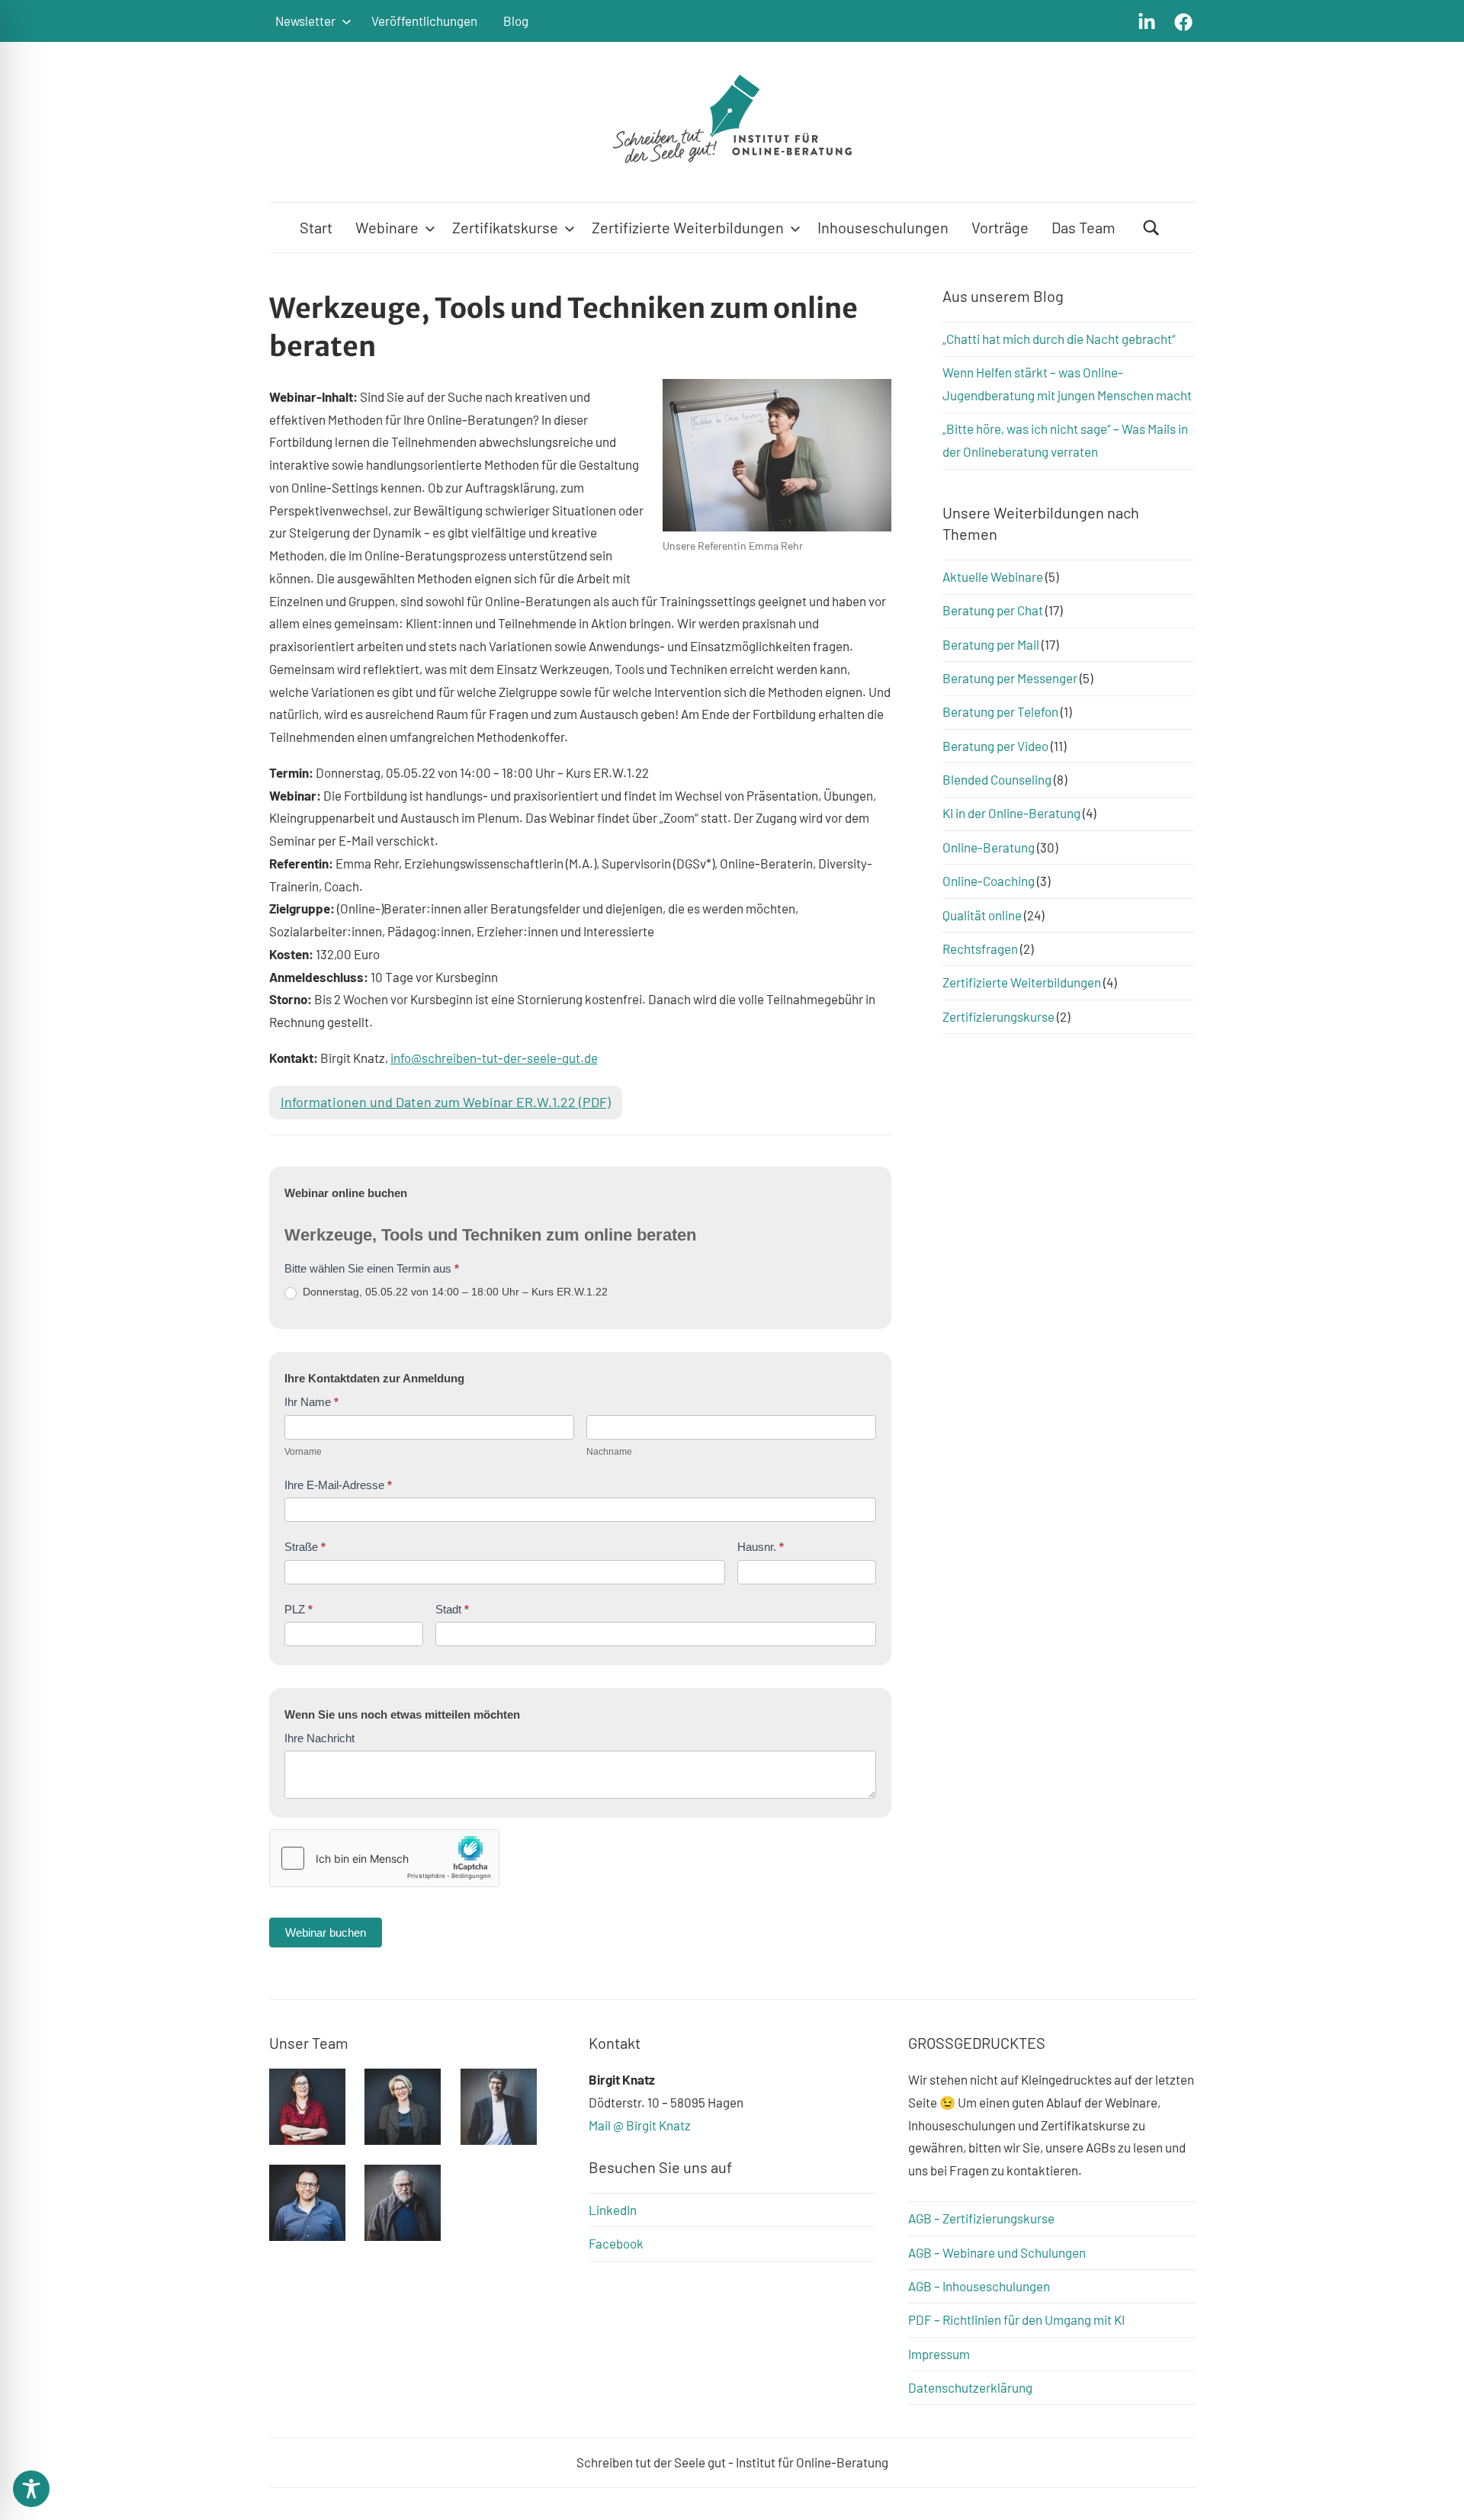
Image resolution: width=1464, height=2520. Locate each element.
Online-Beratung (989, 847)
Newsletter (305, 21)
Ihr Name (311, 1402)
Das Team (1084, 227)
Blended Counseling (997, 779)
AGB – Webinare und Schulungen (997, 2252)
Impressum (939, 2354)
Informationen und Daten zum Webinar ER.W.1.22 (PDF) (446, 1102)
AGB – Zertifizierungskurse (981, 2218)
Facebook (616, 2243)
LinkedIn (613, 2210)
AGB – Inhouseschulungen (979, 2286)
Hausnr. (761, 1547)
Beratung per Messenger (1010, 678)
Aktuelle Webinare (993, 576)
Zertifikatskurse (505, 227)
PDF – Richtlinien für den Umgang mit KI (1016, 2319)
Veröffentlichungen (424, 21)
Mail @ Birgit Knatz (640, 2125)
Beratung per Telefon (1000, 711)
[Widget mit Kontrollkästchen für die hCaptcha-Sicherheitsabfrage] (384, 1858)
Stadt (452, 1609)
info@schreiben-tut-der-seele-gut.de (494, 1058)
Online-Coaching (989, 881)
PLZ (299, 1609)
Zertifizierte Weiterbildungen (688, 227)
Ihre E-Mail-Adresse (338, 1485)
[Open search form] (1151, 228)
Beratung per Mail (991, 644)
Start (316, 227)
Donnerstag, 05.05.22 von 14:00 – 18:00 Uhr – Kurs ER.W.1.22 (454, 1292)
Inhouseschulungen (883, 227)
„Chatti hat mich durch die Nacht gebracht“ (1059, 339)
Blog (516, 21)
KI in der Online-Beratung (1011, 813)
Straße (305, 1547)
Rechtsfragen (980, 949)
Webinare (387, 227)
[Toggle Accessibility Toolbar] (31, 2489)
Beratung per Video (995, 746)
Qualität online (982, 915)
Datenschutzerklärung (970, 2387)
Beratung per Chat (993, 610)
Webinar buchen (326, 1933)
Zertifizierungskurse (998, 1016)
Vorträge (1000, 227)
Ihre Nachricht (319, 1738)
